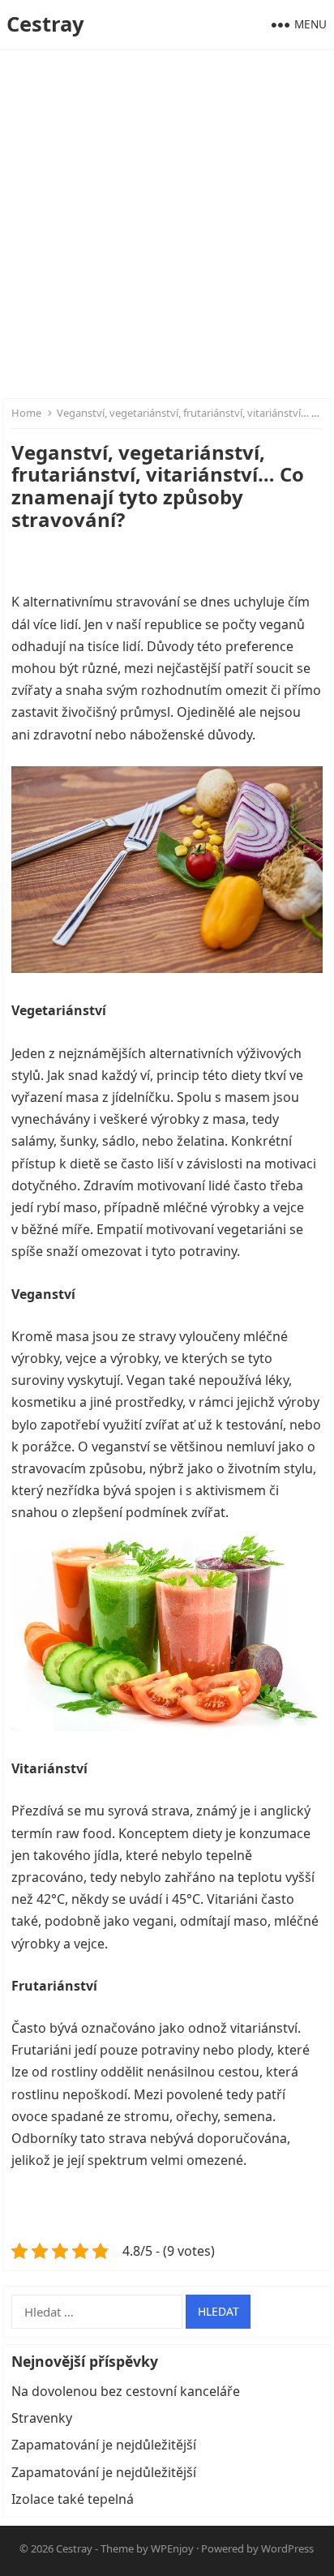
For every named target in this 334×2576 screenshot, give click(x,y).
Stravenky (42, 2418)
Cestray (45, 24)
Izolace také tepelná (73, 2499)
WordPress (287, 2548)
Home (26, 413)
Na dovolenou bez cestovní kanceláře (126, 2391)
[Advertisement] (167, 224)
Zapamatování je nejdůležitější (104, 2445)
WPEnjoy (172, 2548)
